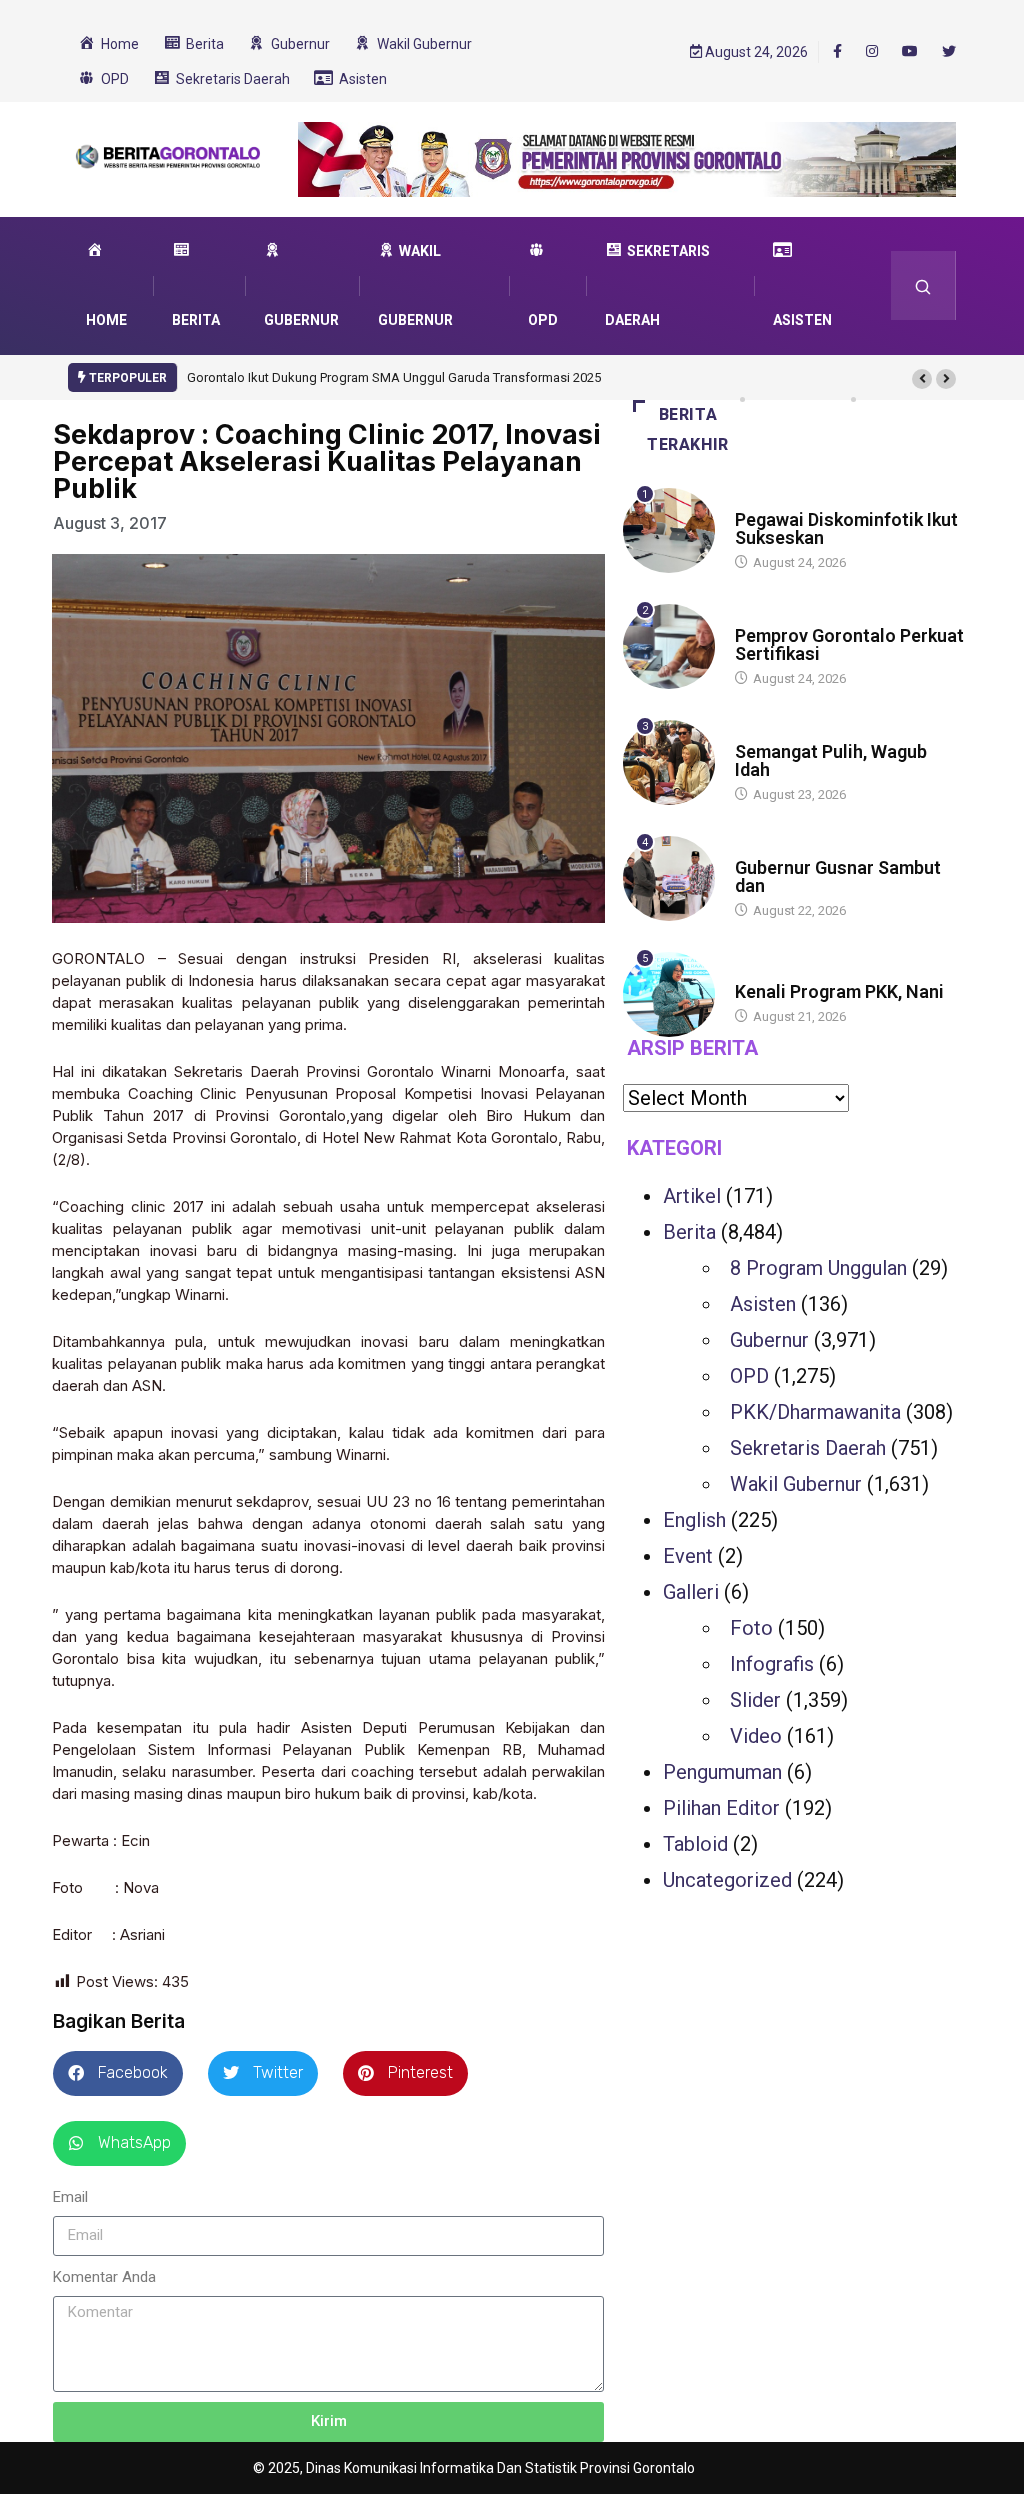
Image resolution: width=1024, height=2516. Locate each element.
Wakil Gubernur (796, 1484)
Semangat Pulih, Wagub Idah (831, 760)
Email (70, 2197)
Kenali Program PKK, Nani (839, 991)
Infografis (772, 1664)
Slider (755, 1700)
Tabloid (695, 1844)
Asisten (763, 1304)
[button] (922, 379)
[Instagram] (872, 52)
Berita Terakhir (688, 429)
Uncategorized (727, 1880)
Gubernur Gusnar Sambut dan (838, 876)
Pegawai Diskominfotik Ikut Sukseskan (846, 528)
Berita (754, 500)
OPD (749, 1376)
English (694, 1520)
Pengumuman (722, 1772)
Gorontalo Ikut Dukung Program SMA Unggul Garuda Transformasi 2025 (394, 377)
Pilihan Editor (721, 1808)
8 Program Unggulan (818, 1268)
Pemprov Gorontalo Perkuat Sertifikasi (849, 644)
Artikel (692, 1196)
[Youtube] (910, 52)
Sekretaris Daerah (808, 1448)
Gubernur (769, 1340)
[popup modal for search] (923, 285)
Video (756, 1736)
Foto (751, 1628)
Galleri (691, 1592)
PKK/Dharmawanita (815, 1412)
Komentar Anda (104, 2277)
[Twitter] (949, 52)
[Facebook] (837, 51)
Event (688, 1556)
